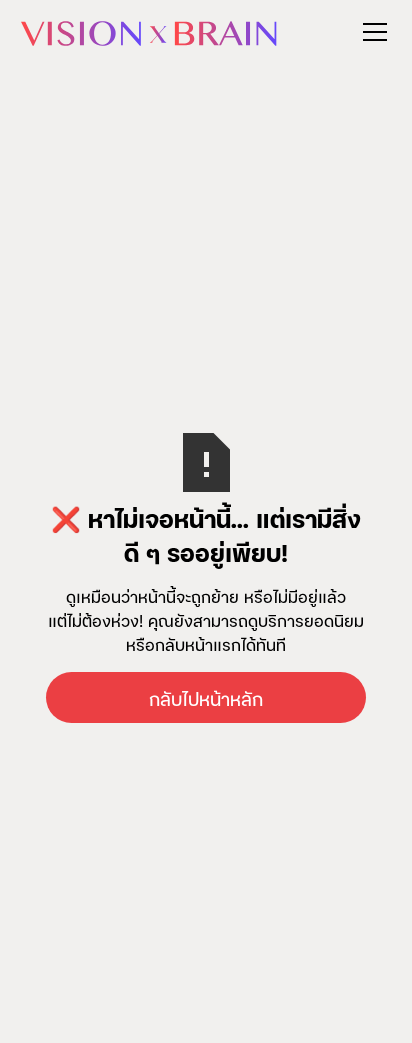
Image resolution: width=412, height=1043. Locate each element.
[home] (149, 31)
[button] (371, 32)
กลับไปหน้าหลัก (206, 697)
